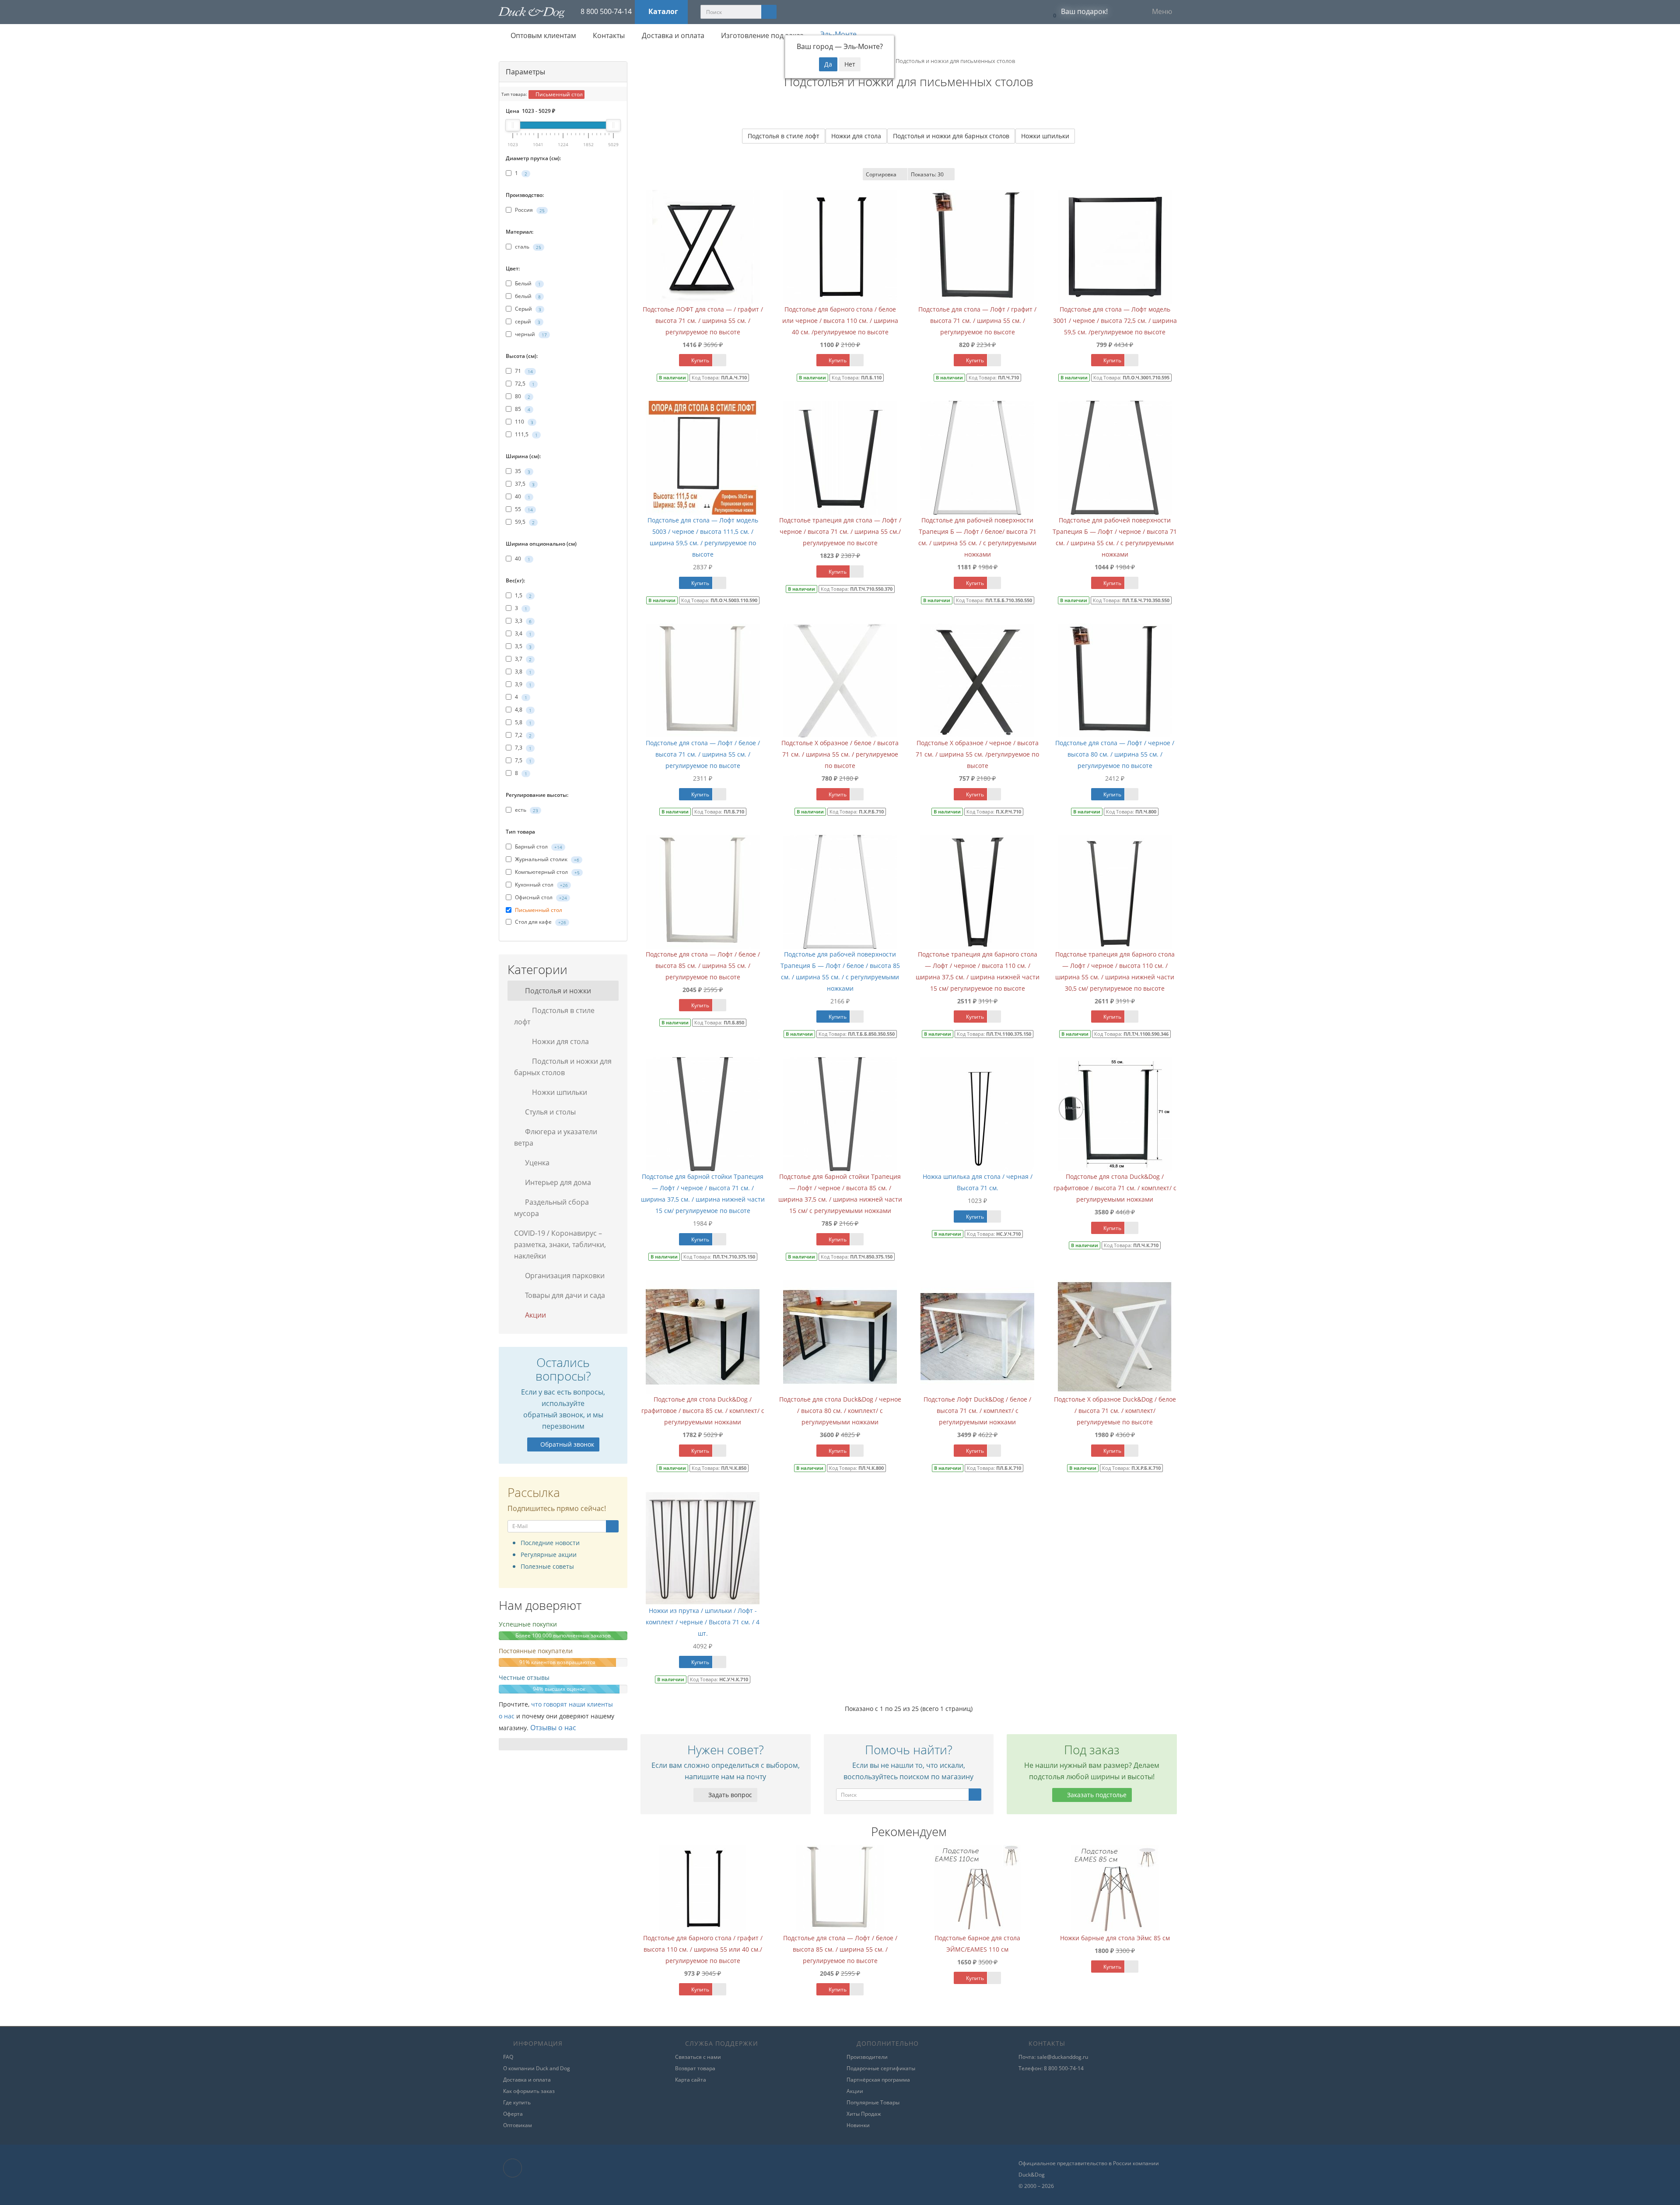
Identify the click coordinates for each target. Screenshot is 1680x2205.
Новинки (858, 2125)
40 (522, 496)
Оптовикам (518, 2125)
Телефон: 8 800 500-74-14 (1051, 2068)
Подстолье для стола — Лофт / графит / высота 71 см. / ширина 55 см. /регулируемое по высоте (977, 321)
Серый (527, 309)
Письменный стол (558, 94)
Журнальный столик (546, 859)
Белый (527, 283)
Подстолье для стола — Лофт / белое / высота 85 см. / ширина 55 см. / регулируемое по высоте (703, 966)
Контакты (608, 35)
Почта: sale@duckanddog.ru (1053, 2057)
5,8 (523, 722)
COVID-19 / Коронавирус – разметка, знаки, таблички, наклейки (560, 1244)
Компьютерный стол (547, 872)
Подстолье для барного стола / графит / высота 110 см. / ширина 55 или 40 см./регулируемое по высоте (703, 1949)
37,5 (524, 484)
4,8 (523, 710)
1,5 (523, 595)
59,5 (524, 522)
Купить (700, 360)
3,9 (523, 684)
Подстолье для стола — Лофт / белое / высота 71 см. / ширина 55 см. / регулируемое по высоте (703, 754)
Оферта (513, 2114)
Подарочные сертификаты (881, 2068)
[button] (1078, 12)
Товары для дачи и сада (564, 1295)
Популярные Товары (873, 2102)
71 (523, 371)
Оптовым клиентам (542, 35)
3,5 (523, 646)
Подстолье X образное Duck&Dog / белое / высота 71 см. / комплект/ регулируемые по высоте (1115, 1411)
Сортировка (881, 174)
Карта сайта (691, 2080)
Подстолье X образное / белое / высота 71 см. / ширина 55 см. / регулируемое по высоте (840, 754)
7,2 (523, 735)
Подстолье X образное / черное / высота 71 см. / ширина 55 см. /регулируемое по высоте (977, 754)
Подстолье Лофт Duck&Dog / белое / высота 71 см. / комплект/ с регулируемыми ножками (977, 1411)
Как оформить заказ (529, 2091)
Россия (529, 210)
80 (522, 396)
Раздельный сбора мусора (551, 1208)
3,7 (523, 659)
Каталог (663, 11)
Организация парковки (564, 1276)
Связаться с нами (698, 2057)
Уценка (536, 1163)
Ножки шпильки (559, 1092)
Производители (867, 2057)
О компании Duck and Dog (537, 2068)
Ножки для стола (560, 1041)
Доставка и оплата (672, 35)
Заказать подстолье (1096, 1795)
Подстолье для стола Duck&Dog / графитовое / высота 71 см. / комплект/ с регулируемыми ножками (1115, 1188)
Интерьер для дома (557, 1182)
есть (526, 810)
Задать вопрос (729, 1795)
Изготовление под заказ (761, 35)
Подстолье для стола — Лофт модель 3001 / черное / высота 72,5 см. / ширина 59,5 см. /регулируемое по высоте (1115, 321)
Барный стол (538, 847)
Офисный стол (540, 897)
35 (522, 471)
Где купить (517, 2102)
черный (530, 334)
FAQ (508, 2057)
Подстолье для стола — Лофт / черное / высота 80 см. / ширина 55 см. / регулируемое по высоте (1115, 754)
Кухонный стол (541, 885)
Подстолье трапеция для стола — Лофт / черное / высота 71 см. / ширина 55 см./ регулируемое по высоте (840, 531)
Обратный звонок (567, 1444)
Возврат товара (695, 2068)
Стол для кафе (540, 922)
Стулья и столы (549, 1112)
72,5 (524, 384)
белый (527, 296)
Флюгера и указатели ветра (556, 1137)
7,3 (523, 748)
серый (527, 321)
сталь (527, 247)
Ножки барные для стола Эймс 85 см (1115, 1938)
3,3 (523, 621)
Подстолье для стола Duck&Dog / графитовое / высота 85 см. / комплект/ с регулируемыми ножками (703, 1411)
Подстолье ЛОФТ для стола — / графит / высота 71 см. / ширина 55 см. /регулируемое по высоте (703, 321)
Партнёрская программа (878, 2080)
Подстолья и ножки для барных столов (563, 1067)
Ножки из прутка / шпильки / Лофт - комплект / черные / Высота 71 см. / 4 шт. (703, 1622)
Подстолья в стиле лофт (554, 1016)
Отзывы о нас (553, 1728)
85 (522, 409)
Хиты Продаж (864, 2114)
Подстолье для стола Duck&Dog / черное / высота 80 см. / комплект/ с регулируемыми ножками (840, 1411)
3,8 (523, 671)
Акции (535, 1315)
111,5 (526, 434)
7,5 (523, 760)
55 (523, 509)
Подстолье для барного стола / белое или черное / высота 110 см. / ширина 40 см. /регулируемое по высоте (840, 321)
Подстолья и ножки (557, 991)
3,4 (523, 633)
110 (523, 422)
